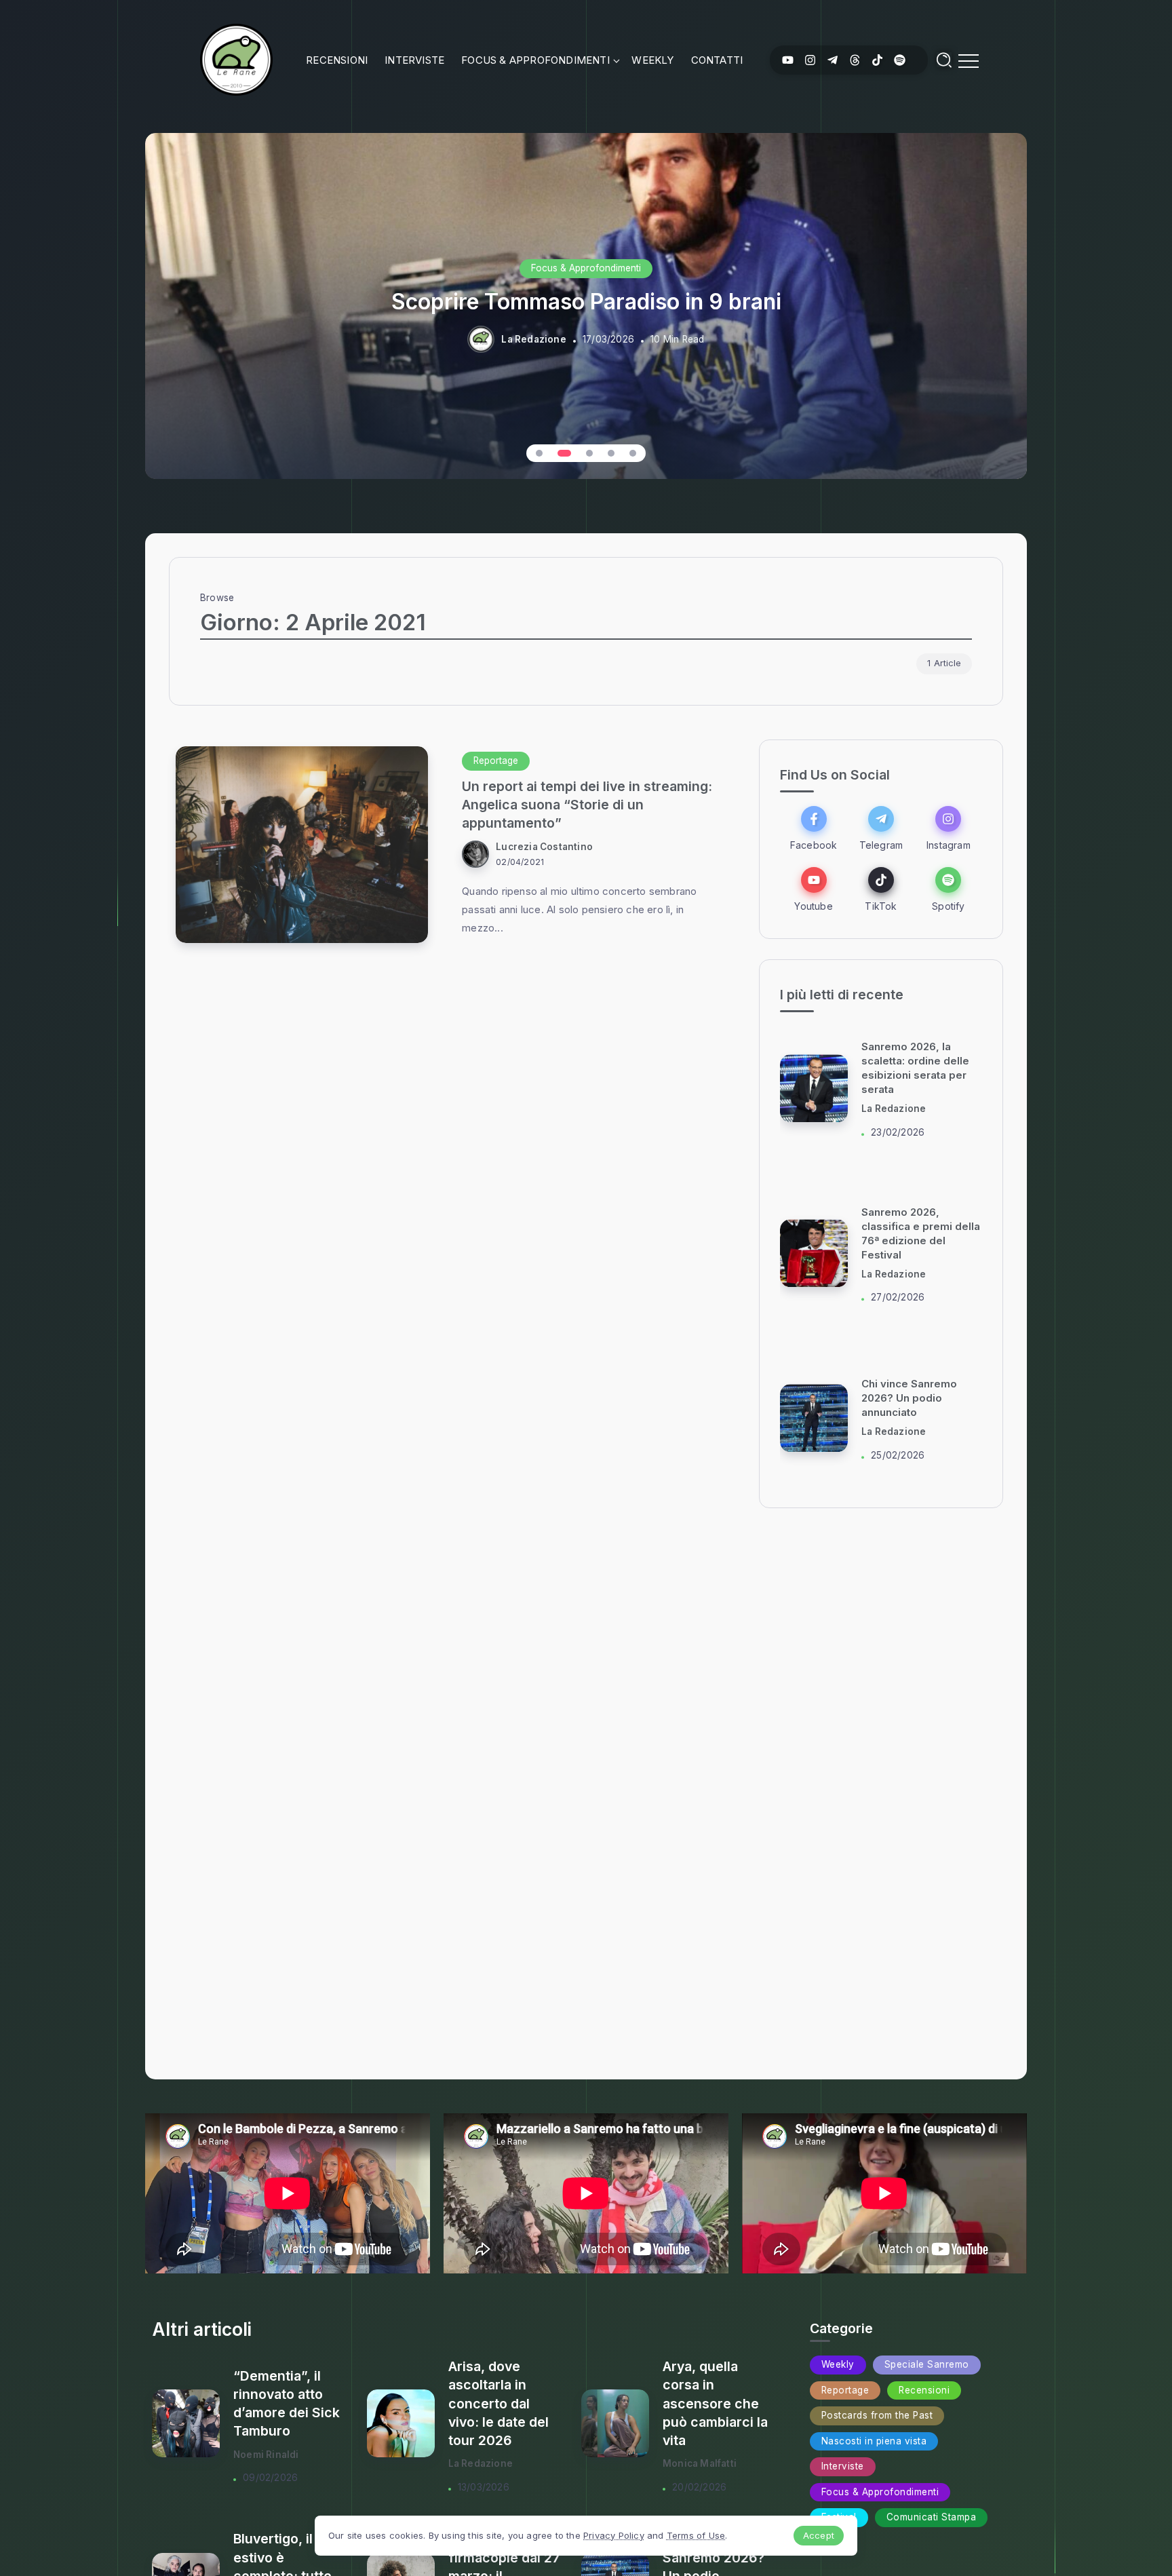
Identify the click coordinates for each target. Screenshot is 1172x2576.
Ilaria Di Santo (894, 1109)
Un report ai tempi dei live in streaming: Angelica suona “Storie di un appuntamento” (587, 805)
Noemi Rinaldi (266, 2455)
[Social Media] (788, 60)
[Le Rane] (236, 59)
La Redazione (533, 339)
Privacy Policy (614, 2535)
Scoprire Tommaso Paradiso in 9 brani (586, 302)
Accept (819, 2535)
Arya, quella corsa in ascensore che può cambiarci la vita (715, 2403)
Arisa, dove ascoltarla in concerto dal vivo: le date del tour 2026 (499, 2403)
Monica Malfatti (700, 2463)
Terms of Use (696, 2535)
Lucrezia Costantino (544, 847)
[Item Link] (302, 845)
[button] (539, 453)
